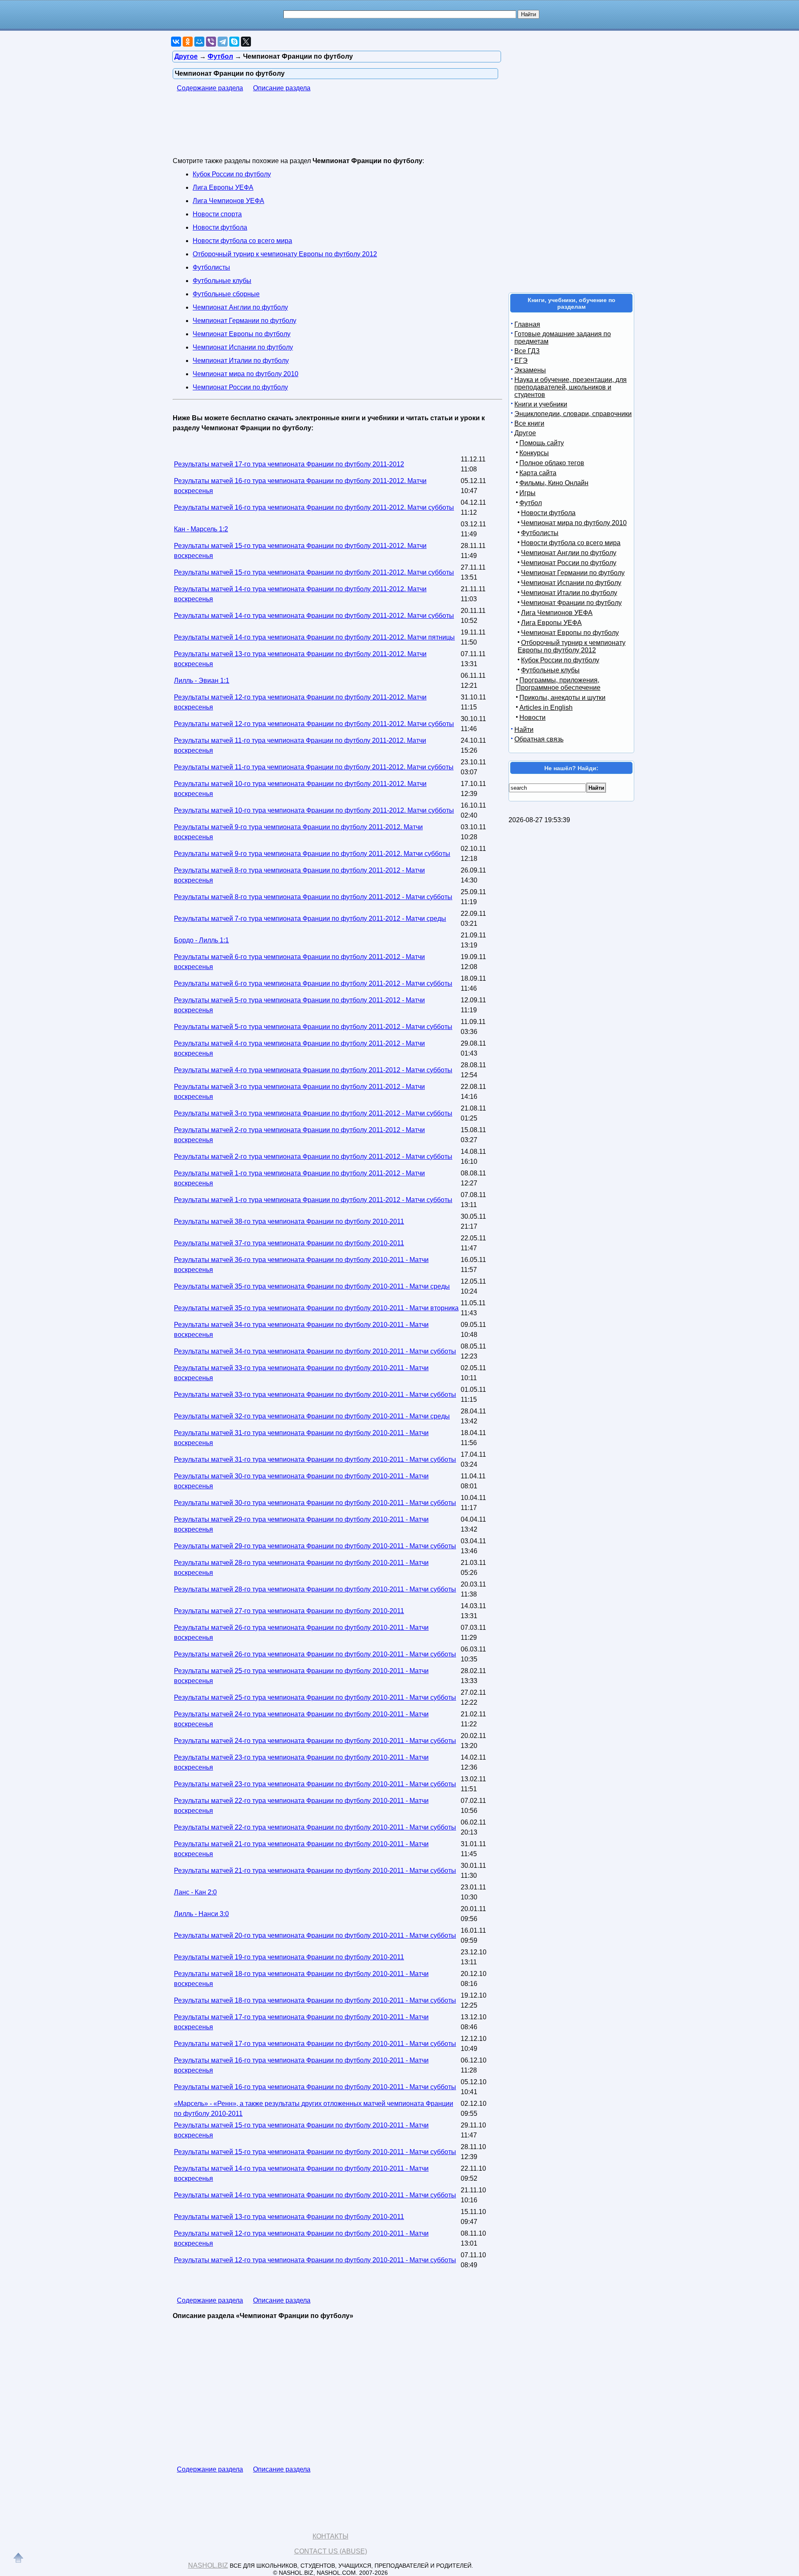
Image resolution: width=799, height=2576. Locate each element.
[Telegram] (223, 42)
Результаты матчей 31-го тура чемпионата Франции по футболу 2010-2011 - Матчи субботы (315, 1459)
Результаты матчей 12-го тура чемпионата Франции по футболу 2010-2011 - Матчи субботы (315, 2260)
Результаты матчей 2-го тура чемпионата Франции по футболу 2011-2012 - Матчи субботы (313, 1157)
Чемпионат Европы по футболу (242, 334)
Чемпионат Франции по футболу (571, 603)
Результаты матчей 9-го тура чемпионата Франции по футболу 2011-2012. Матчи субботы (312, 854)
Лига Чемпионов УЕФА (228, 201)
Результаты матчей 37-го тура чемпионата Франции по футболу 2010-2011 (289, 1243)
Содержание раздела (210, 88)
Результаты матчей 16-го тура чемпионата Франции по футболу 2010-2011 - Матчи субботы (315, 2087)
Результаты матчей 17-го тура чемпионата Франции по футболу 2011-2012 (289, 464)
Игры (527, 493)
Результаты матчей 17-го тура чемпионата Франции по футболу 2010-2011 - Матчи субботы (315, 2044)
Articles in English (546, 708)
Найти (524, 730)
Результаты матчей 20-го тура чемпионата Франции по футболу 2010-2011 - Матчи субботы (315, 1935)
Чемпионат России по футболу (240, 387)
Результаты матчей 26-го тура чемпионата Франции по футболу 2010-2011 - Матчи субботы (315, 1654)
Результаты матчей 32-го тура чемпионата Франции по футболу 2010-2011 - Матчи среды (312, 1416)
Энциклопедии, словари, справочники (573, 414)
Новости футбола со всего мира (242, 241)
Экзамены (530, 370)
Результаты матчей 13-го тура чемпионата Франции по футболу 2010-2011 (289, 2217)
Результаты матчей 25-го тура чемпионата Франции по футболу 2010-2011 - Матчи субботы (315, 1697)
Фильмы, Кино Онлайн (554, 483)
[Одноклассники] (188, 42)
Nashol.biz (208, 2565)
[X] (246, 42)
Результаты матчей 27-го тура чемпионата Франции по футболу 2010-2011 (289, 1611)
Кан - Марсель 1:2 (201, 529)
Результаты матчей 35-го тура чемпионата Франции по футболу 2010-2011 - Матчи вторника (316, 1308)
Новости (532, 718)
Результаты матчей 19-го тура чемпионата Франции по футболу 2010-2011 (289, 1957)
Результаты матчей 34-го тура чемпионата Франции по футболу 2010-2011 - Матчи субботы (315, 1351)
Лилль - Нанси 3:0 (201, 1914)
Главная (527, 324)
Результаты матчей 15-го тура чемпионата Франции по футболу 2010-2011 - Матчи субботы (315, 2152)
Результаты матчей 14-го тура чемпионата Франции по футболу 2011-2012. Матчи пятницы (314, 637)
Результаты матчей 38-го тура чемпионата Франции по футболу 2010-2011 (289, 1221)
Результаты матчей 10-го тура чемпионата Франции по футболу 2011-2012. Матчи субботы (314, 810)
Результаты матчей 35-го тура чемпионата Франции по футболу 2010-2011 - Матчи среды (312, 1286)
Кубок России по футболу (232, 174)
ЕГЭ (521, 361)
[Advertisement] (324, 130)
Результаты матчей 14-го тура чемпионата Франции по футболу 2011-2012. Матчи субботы (314, 616)
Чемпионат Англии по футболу (240, 307)
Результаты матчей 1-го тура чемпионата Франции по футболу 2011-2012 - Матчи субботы (313, 1200)
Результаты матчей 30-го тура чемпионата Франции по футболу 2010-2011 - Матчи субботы (315, 1503)
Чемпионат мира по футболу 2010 (246, 374)
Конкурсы (534, 453)
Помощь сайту (542, 443)
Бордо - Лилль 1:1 (201, 940)
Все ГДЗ (527, 351)
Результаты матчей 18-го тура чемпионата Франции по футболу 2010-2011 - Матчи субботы (315, 2000)
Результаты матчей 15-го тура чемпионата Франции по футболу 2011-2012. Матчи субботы (314, 572)
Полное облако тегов (552, 463)
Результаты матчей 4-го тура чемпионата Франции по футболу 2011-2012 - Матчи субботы (313, 1070)
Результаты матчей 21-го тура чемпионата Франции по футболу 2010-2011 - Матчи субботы (315, 1871)
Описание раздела (282, 88)
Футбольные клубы (222, 281)
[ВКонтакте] (176, 42)
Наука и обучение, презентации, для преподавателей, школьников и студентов (571, 387)
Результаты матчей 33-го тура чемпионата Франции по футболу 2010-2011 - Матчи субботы (315, 1395)
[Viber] (211, 42)
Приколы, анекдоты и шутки (562, 698)
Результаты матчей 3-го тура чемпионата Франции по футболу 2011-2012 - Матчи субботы (313, 1113)
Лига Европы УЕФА (223, 187)
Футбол (531, 503)
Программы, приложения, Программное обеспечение (558, 684)
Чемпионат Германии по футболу (244, 321)
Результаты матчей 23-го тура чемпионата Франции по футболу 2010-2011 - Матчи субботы (315, 1784)
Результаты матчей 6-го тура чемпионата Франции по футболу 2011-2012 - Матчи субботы (313, 983)
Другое (525, 433)
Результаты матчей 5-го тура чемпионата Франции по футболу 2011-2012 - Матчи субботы (313, 1027)
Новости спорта (217, 214)
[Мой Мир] (199, 42)
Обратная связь (539, 739)
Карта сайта (538, 473)
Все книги (529, 423)
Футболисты (211, 267)
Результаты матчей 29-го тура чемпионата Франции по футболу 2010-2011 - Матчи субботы (315, 1546)
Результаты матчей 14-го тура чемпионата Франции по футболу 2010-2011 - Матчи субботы (315, 2195)
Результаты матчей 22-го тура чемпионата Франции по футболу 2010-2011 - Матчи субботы (315, 1827)
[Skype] (234, 42)
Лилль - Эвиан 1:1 (202, 681)
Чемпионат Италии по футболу (241, 361)
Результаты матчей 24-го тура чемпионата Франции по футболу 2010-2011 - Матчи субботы (315, 1741)
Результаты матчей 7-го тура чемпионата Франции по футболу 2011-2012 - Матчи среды (310, 919)
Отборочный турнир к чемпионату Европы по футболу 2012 (285, 254)
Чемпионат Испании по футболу (243, 347)
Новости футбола (220, 227)
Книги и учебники (541, 404)
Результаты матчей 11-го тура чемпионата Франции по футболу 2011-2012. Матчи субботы (314, 767)
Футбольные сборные (226, 294)
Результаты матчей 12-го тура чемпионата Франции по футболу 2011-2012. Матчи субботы (314, 724)
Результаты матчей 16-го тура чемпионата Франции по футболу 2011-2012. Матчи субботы (314, 507)
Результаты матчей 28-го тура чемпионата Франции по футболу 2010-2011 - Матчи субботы (315, 1589)
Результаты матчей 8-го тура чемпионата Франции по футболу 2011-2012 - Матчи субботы (313, 897)
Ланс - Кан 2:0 (195, 1892)
